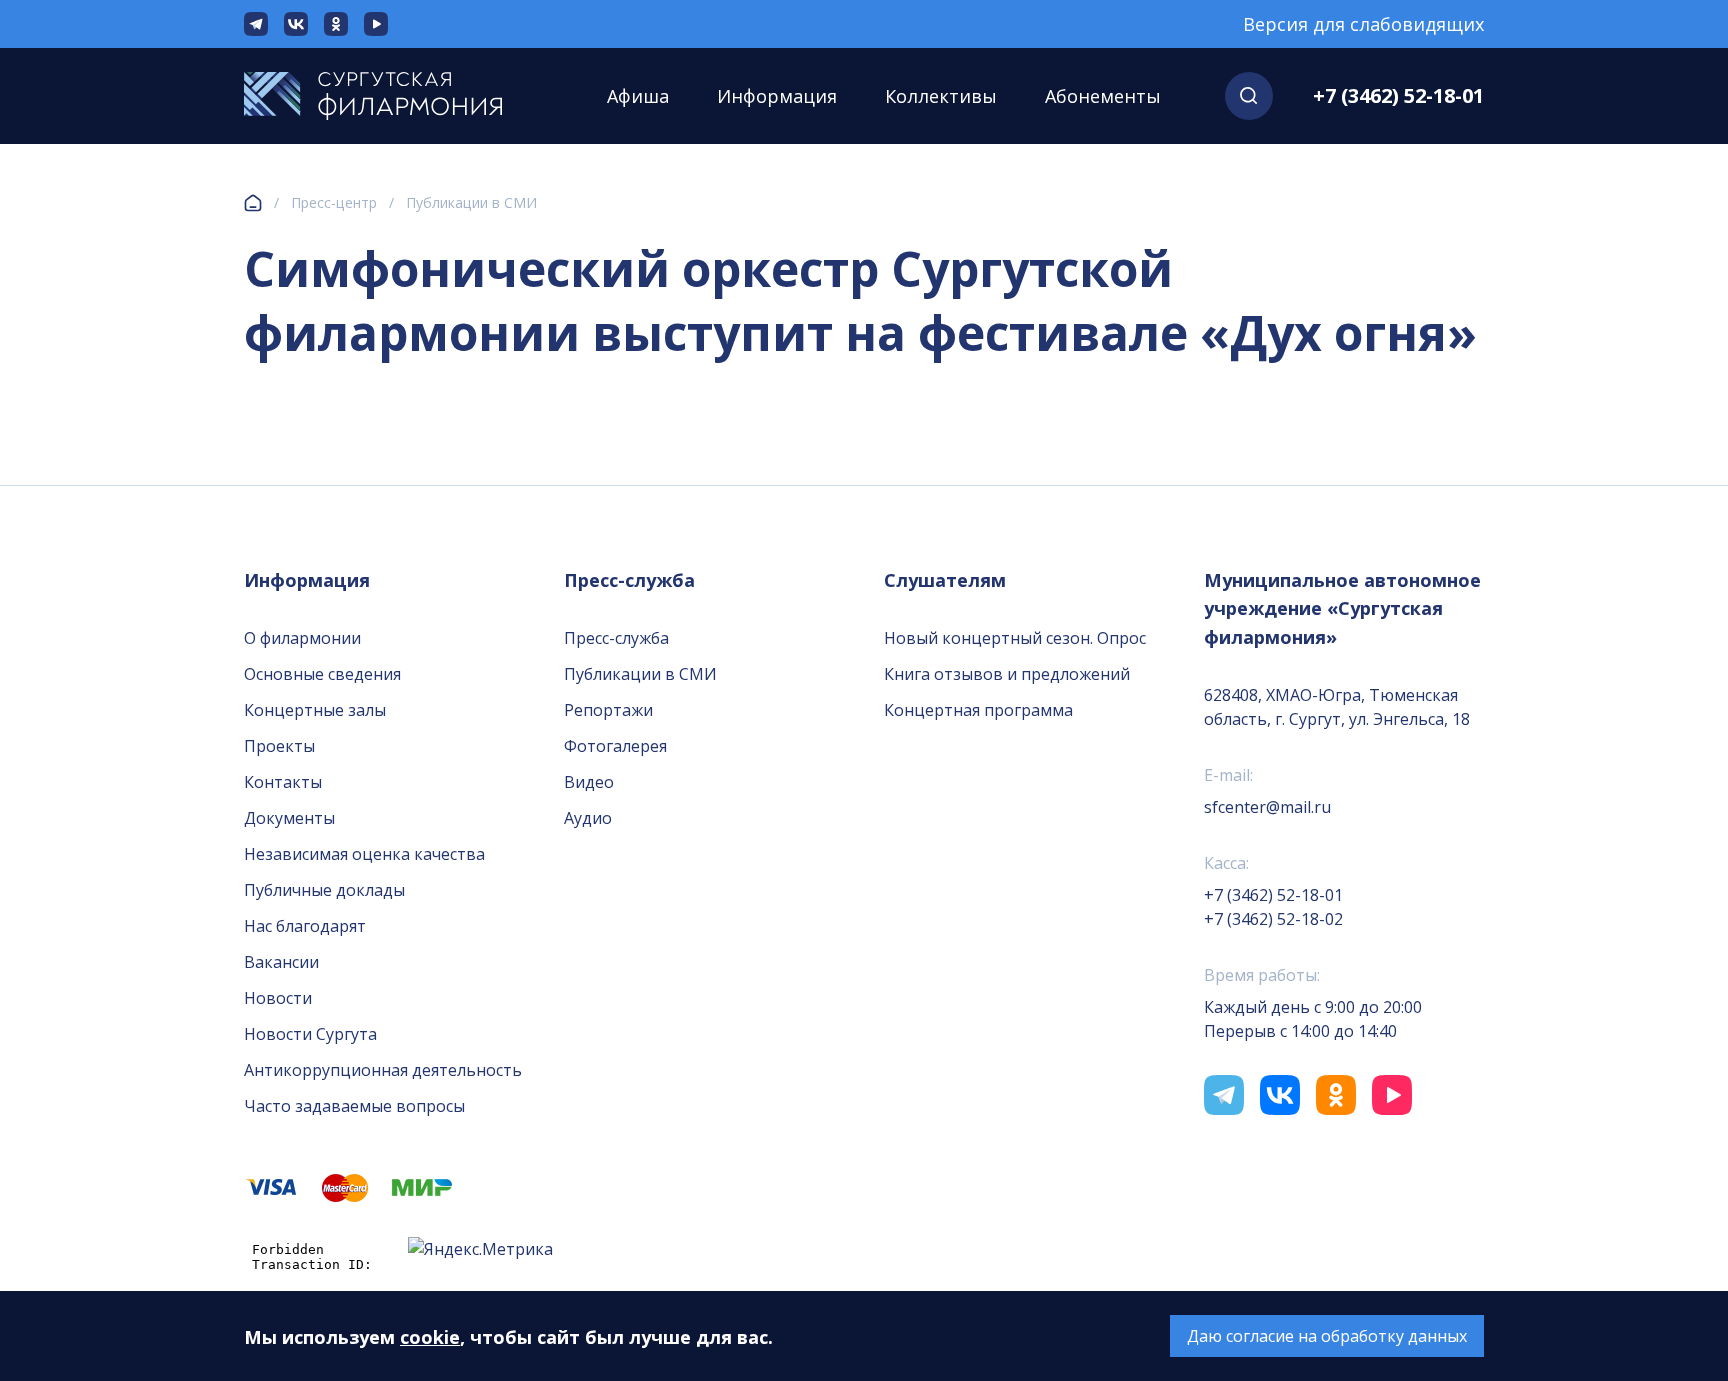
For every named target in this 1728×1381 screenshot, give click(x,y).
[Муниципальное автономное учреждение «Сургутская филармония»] (393, 96)
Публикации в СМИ (471, 202)
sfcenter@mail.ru (1267, 807)
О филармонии (302, 638)
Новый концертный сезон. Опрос (1015, 638)
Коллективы (941, 96)
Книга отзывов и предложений (1007, 674)
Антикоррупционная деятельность (383, 1070)
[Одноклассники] (336, 24)
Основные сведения (322, 674)
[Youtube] (376, 24)
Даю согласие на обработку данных (1327, 1336)
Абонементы (1103, 96)
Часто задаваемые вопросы (354, 1106)
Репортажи (608, 710)
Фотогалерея (615, 746)
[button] (1249, 96)
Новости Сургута (310, 1034)
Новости (278, 998)
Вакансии (281, 962)
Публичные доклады (324, 890)
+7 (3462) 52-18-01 (1398, 95)
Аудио (588, 818)
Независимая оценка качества (364, 854)
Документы (289, 818)
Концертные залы (315, 710)
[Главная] (253, 203)
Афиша (638, 96)
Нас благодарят (305, 926)
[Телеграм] (256, 24)
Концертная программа (978, 710)
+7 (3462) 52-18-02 (1273, 919)
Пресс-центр (334, 202)
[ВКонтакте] (296, 24)
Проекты (279, 746)
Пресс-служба (616, 638)
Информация (777, 96)
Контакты (283, 782)
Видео (589, 782)
